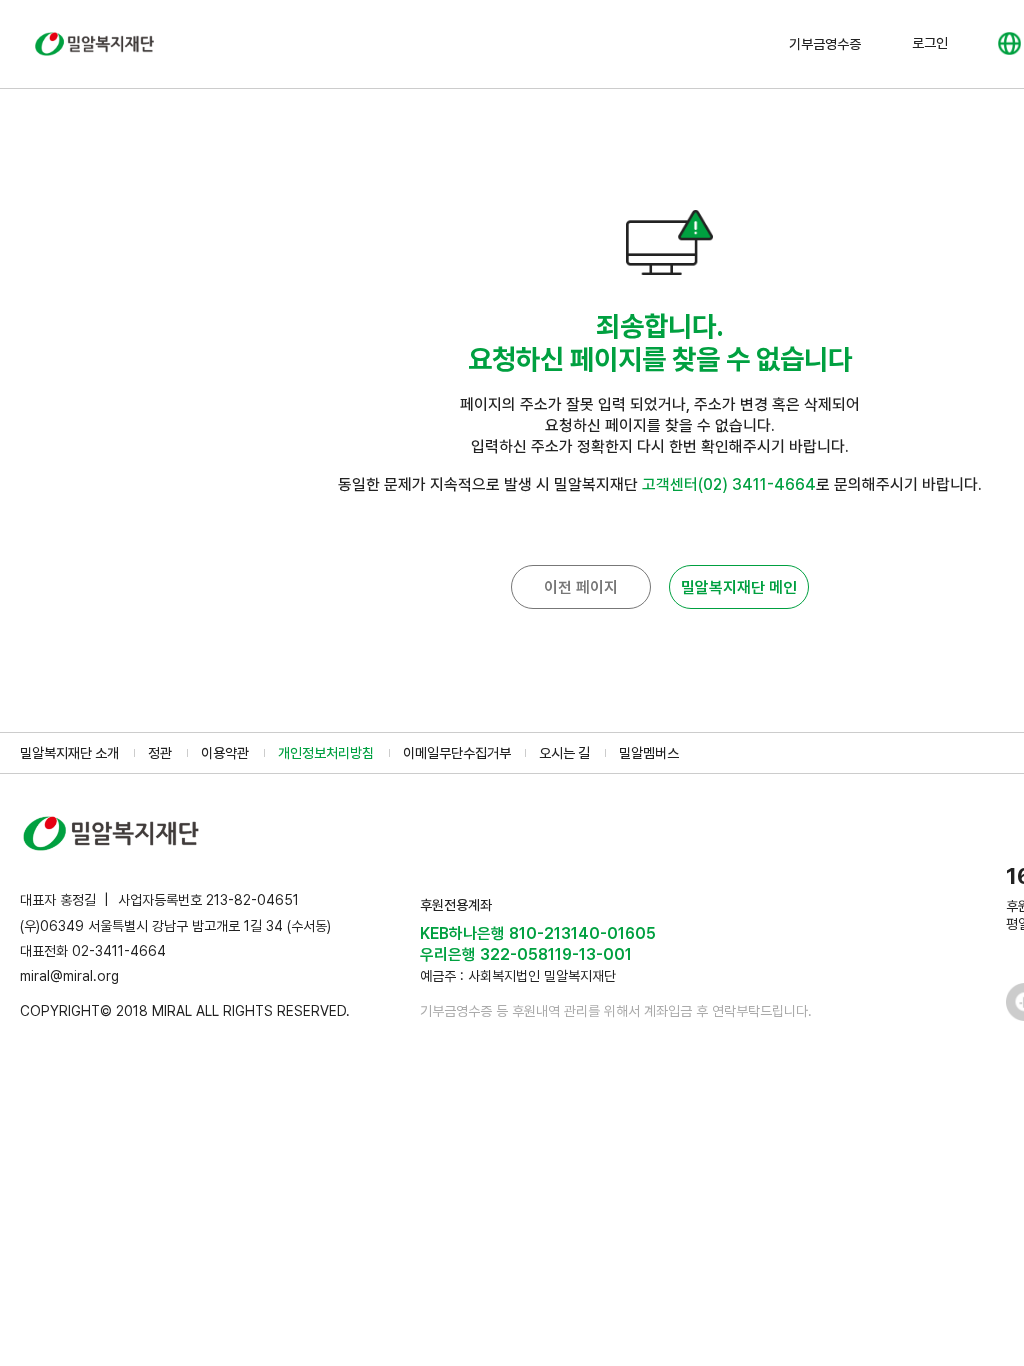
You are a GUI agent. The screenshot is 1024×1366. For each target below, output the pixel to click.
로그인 (930, 43)
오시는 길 (564, 753)
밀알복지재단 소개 (69, 753)
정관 (160, 753)
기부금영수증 (825, 44)
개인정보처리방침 (326, 753)
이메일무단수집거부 (457, 753)
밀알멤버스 (649, 753)
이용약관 (225, 753)
